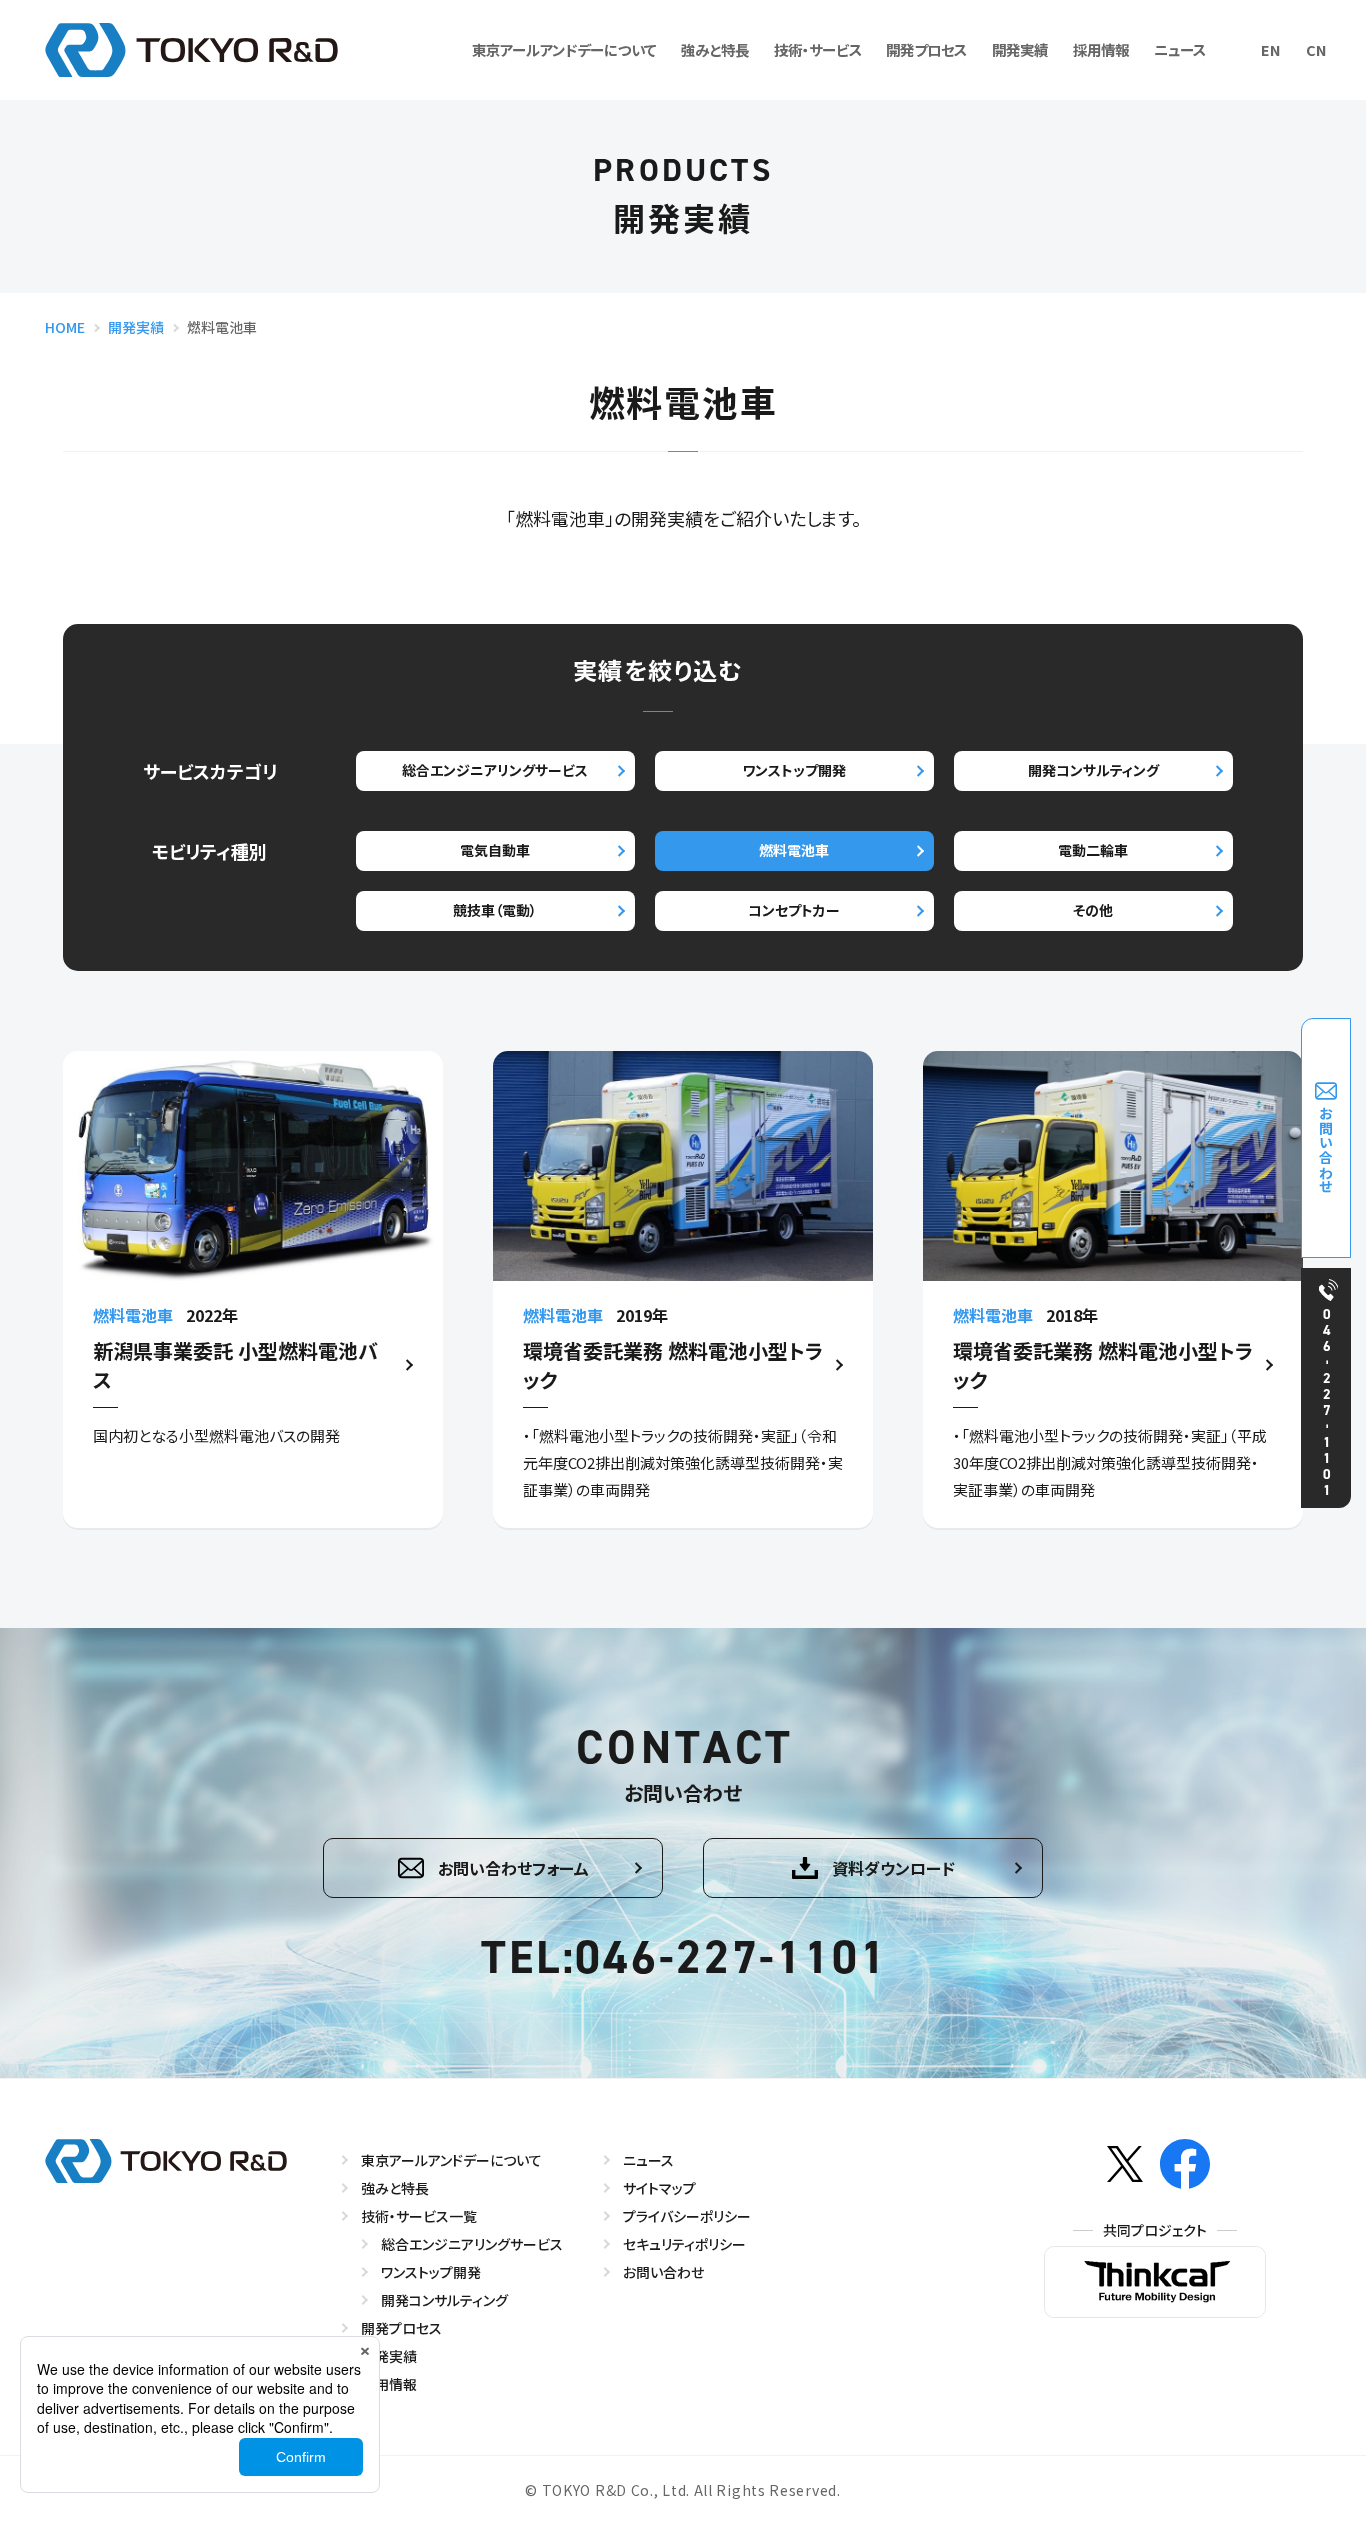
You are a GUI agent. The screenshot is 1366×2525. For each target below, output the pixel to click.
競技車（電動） (495, 910)
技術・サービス (818, 49)
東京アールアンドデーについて (564, 49)
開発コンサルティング (1093, 770)
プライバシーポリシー (687, 2216)
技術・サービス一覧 (419, 2216)
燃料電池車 (794, 850)
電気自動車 (495, 850)
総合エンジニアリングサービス (495, 770)
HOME (65, 327)
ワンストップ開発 (794, 770)
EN (1271, 49)
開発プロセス (926, 49)
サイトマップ (659, 2188)
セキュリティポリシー (684, 2244)
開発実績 (1020, 49)
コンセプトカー (794, 910)
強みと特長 (715, 49)
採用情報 (1101, 49)
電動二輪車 (1093, 850)
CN (1316, 49)
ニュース (1180, 49)
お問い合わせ (663, 2272)
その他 (1093, 910)
